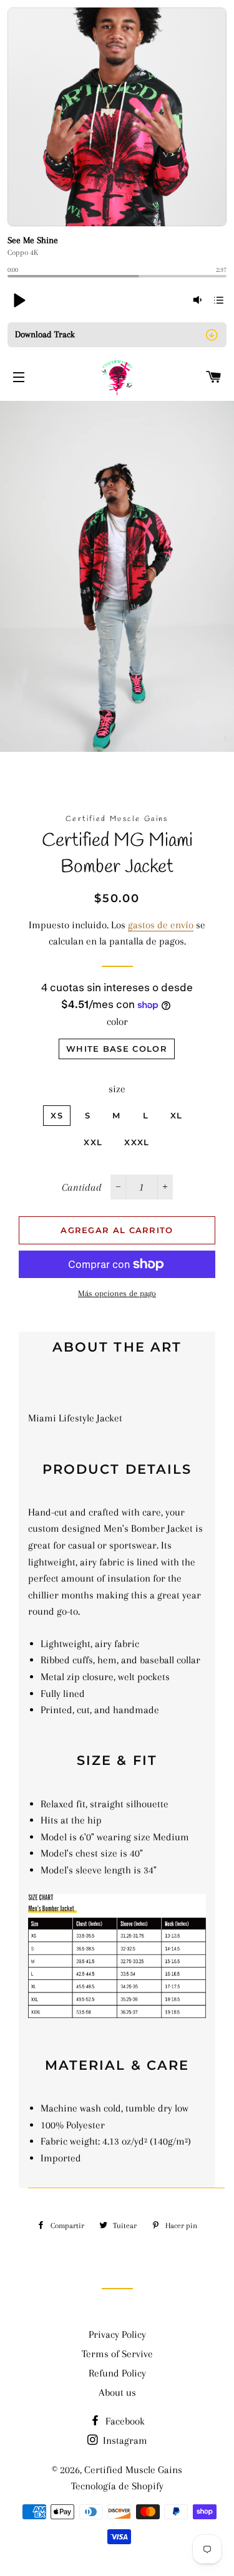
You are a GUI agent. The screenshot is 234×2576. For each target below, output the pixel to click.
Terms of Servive (117, 2354)
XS (57, 1115)
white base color (117, 1049)
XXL (93, 1142)
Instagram (124, 2440)
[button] (19, 300)
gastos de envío (161, 925)
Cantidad (82, 1187)
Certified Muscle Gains (133, 2470)
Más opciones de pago (117, 1293)
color (117, 1021)
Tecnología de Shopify (117, 2486)
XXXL (137, 1142)
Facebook (124, 2421)
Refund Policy (117, 2373)
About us (117, 2392)
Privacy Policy (117, 2334)
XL (177, 1115)
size (117, 1089)
